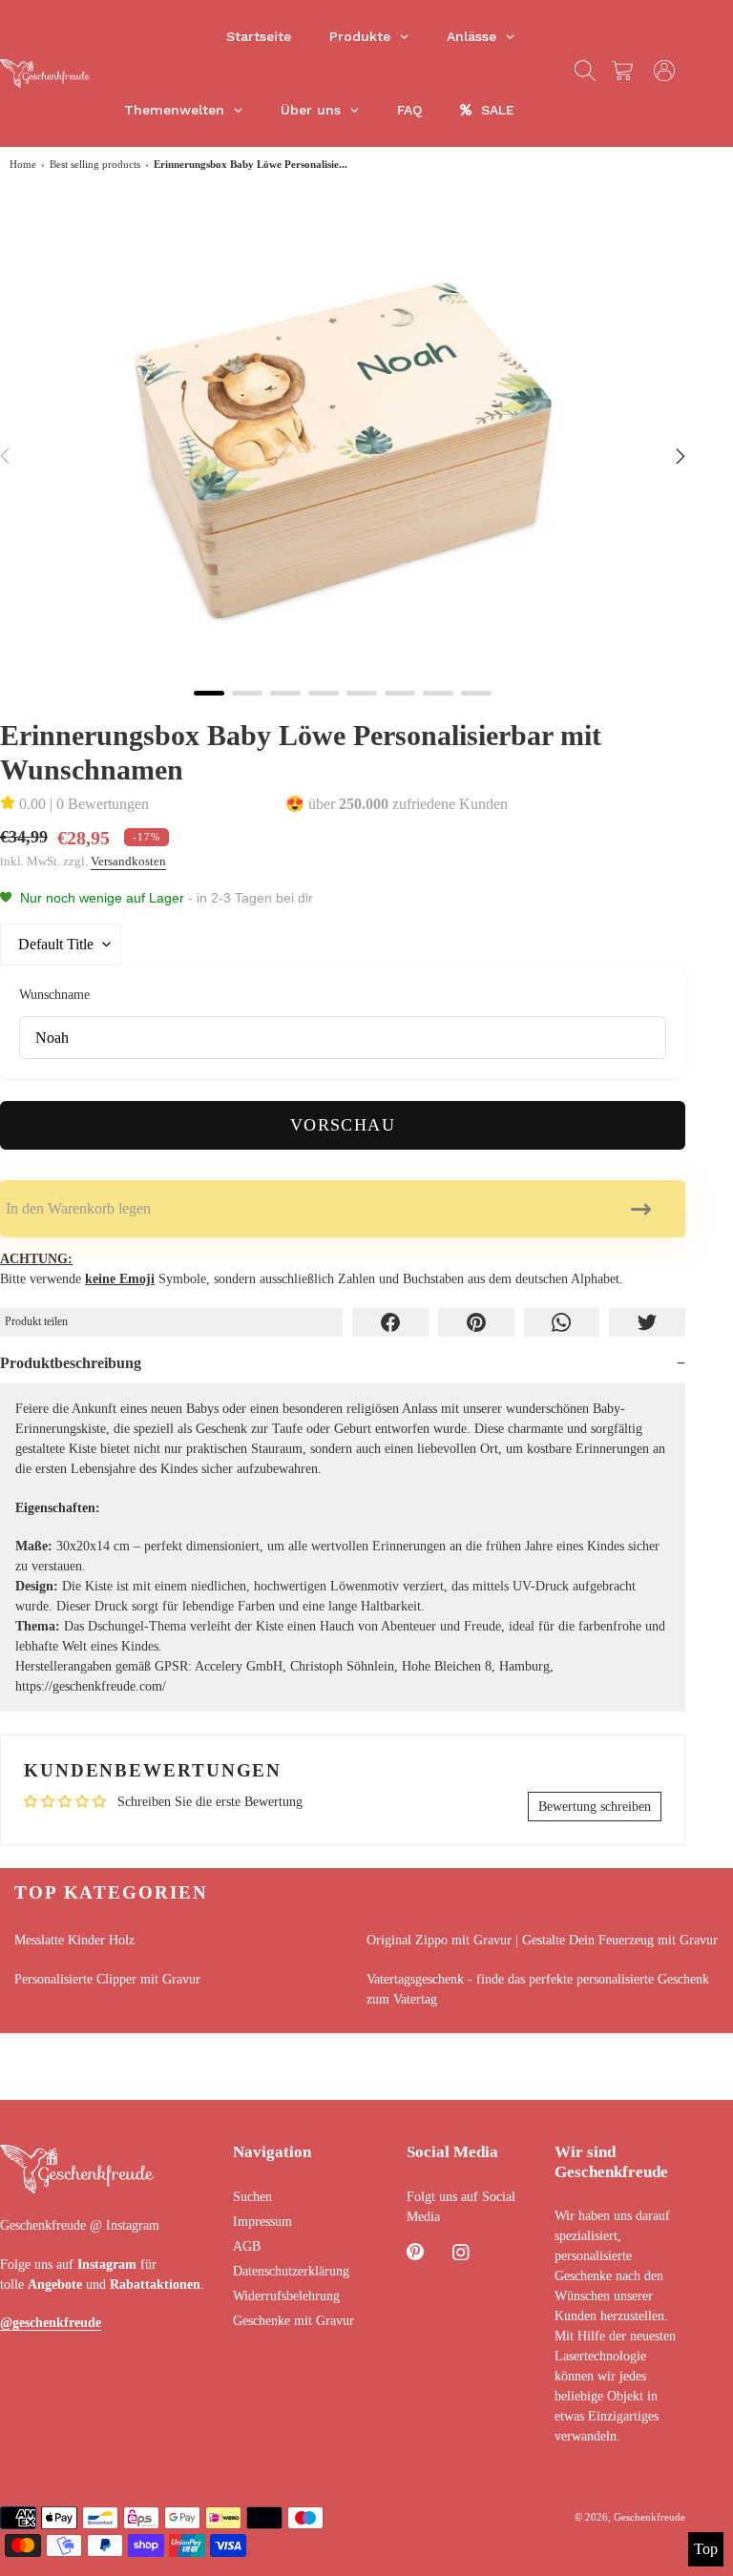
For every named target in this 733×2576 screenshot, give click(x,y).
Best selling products (95, 164)
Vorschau (343, 1125)
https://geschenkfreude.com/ (91, 1686)
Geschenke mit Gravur (293, 2321)
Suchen (252, 2197)
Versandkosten (128, 861)
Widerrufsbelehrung (286, 2296)
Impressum (262, 2222)
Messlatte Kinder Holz (74, 1940)
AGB (247, 2246)
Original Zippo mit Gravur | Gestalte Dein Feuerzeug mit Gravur (542, 1940)
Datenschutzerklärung (291, 2271)
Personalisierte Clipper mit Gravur (107, 1979)
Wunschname (54, 994)
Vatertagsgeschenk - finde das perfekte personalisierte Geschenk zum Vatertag (538, 1989)
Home (23, 164)
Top (706, 2549)
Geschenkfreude (649, 2517)
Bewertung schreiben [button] (595, 1807)
